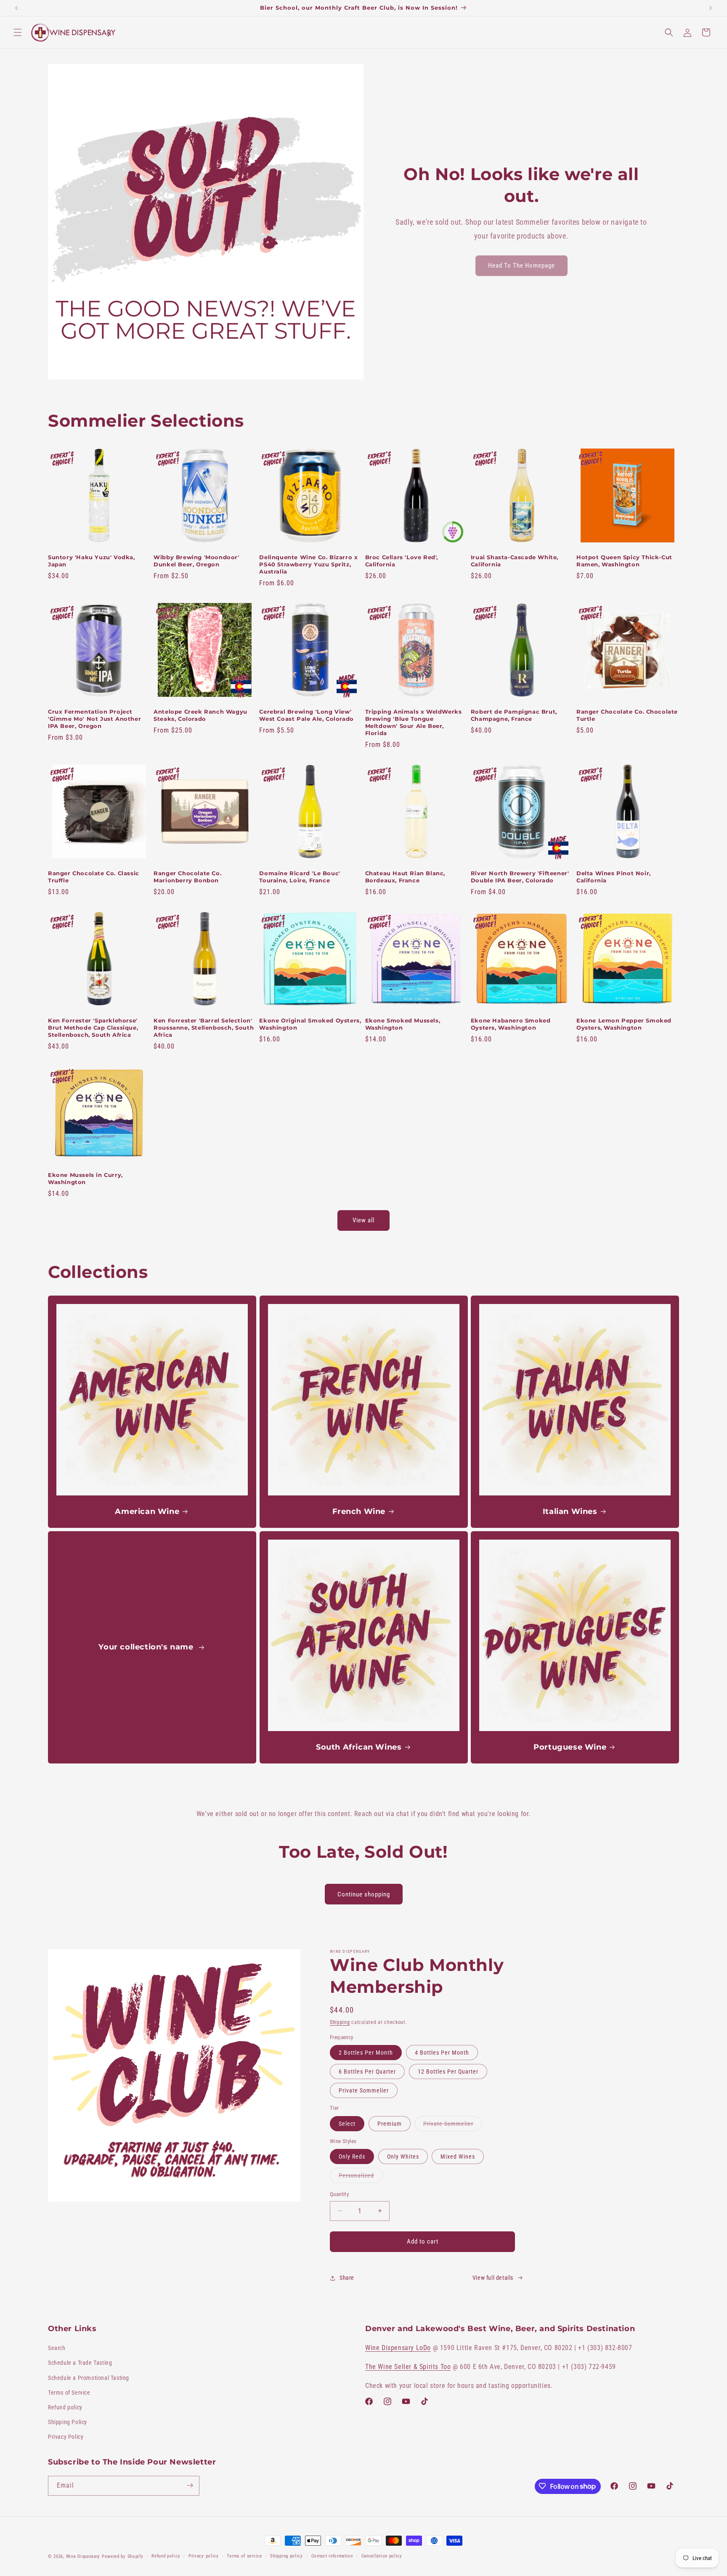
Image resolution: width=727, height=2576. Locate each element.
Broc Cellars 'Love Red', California (402, 561)
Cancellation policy (382, 2556)
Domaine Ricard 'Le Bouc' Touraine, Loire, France (300, 877)
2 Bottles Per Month (366, 2053)
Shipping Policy (68, 2422)
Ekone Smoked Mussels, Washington (403, 1024)
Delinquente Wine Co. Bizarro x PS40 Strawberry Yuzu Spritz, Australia (308, 564)
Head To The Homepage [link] (521, 266)
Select (347, 2124)
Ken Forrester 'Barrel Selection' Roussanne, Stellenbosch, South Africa (204, 1028)
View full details (493, 2278)
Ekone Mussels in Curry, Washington (85, 1178)
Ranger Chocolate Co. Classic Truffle (94, 877)
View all (363, 1220)
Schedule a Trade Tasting (80, 2363)
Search (57, 2348)
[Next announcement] (711, 8)
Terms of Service (69, 2393)
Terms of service (244, 2556)
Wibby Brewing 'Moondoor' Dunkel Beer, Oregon (196, 561)
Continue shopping (364, 1894)
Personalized (361, 2177)
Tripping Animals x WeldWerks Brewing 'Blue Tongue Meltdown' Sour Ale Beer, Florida (414, 722)
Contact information (332, 2556)
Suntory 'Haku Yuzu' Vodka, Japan (92, 561)
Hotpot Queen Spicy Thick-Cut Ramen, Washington (624, 561)
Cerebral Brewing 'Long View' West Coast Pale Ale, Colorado (306, 715)
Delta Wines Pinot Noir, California (614, 877)
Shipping (340, 2022)
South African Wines (359, 1747)
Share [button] (347, 2278)
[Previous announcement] (16, 8)
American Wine (147, 1511)
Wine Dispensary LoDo (398, 2348)
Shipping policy (287, 2556)
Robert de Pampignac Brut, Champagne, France (514, 715)
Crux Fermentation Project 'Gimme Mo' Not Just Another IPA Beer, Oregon (94, 719)
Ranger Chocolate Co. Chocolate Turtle (627, 715)
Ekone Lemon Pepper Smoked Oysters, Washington (624, 1024)
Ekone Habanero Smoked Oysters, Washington (511, 1024)
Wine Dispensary (83, 2556)
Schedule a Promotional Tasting (89, 2378)
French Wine (359, 1511)
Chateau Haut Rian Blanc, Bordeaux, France (405, 877)
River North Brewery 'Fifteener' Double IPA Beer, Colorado (520, 877)
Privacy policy (204, 2556)
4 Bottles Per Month (442, 2053)
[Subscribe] (190, 2485)
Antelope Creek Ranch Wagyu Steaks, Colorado (200, 715)
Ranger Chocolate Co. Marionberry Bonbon (187, 877)
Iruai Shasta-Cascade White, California (515, 561)
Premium (390, 2124)
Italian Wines (570, 1511)
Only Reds (352, 2156)
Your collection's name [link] (147, 1647)
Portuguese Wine (570, 1747)
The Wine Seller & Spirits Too (408, 2367)
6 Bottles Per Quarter (367, 2071)
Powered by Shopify (123, 2556)
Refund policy (65, 2407)
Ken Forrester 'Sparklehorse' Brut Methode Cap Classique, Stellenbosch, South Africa (93, 1028)
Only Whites (403, 2156)
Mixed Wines (458, 2156)
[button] (18, 32)
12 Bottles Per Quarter (448, 2071)
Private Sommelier (364, 2090)
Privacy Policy (66, 2437)
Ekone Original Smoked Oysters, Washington (310, 1024)
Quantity (339, 2194)
